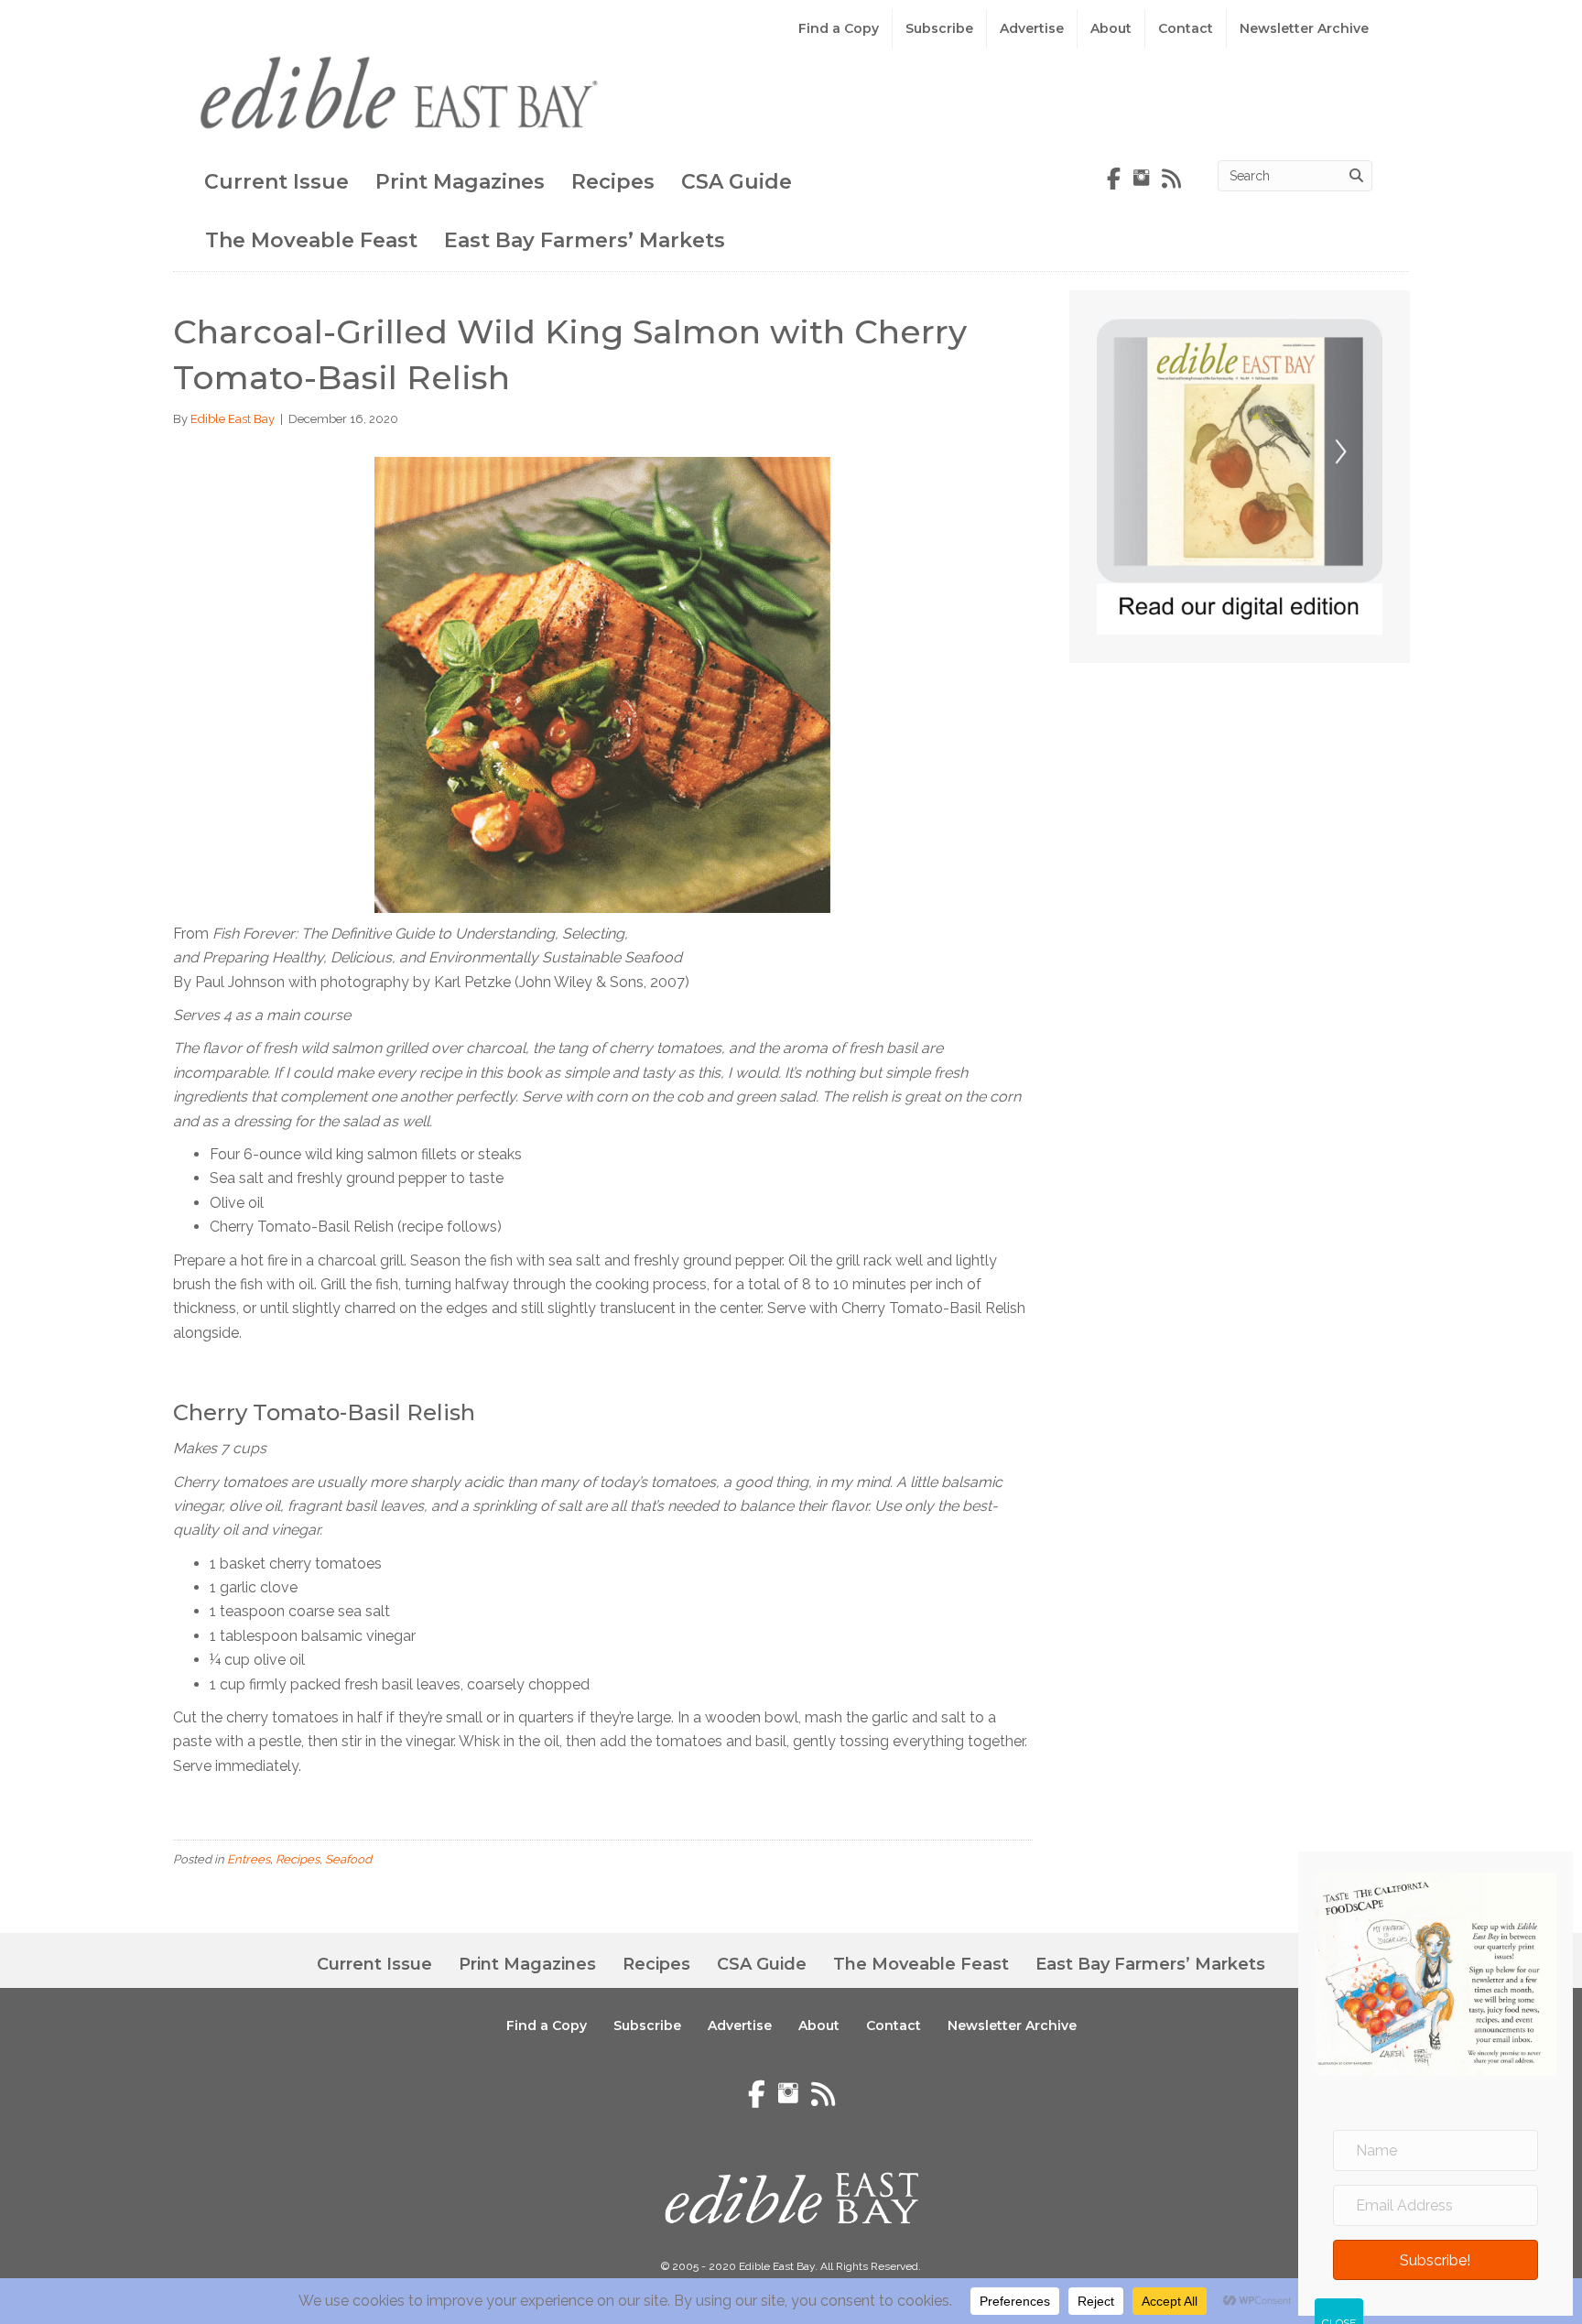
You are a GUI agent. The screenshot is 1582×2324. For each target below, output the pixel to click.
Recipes (613, 182)
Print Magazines (460, 182)
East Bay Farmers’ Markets (585, 240)
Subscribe (939, 28)
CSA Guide (737, 182)
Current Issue (276, 182)
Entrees (249, 1859)
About (1111, 28)
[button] (1436, 2260)
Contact (1186, 28)
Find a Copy (839, 28)
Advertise (1032, 28)
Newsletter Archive (1304, 28)
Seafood (348, 1859)
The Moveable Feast (311, 240)
